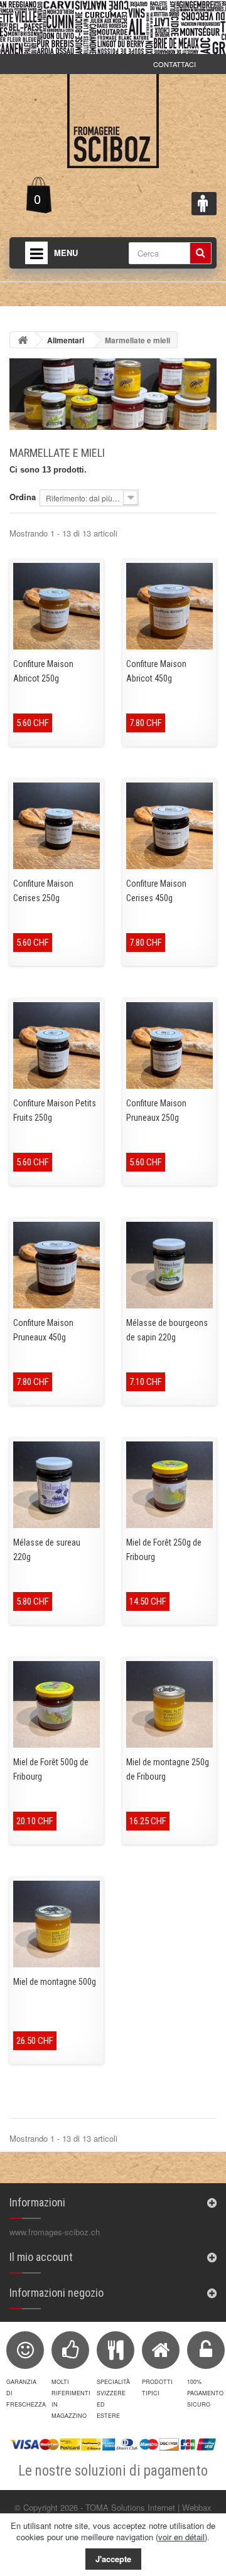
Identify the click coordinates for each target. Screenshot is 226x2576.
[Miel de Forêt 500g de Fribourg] (56, 1704)
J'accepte (113, 2559)
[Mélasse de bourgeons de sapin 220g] (169, 1265)
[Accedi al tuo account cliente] (204, 204)
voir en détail (181, 2537)
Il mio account (41, 2257)
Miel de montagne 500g (55, 1982)
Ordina (23, 497)
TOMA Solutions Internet (130, 2507)
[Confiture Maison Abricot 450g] (169, 606)
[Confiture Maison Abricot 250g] (56, 606)
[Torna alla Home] (23, 340)
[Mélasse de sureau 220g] (56, 1485)
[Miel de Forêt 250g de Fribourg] (169, 1485)
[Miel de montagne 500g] (56, 1924)
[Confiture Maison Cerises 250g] (56, 826)
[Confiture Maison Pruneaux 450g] (56, 1265)
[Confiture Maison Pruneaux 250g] (169, 1045)
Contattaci (175, 64)
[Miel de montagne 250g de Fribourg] (169, 1704)
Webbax (197, 2507)
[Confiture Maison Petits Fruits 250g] (56, 1045)
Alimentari (66, 340)
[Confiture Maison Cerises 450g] (169, 826)
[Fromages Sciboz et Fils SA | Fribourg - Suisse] (113, 121)
